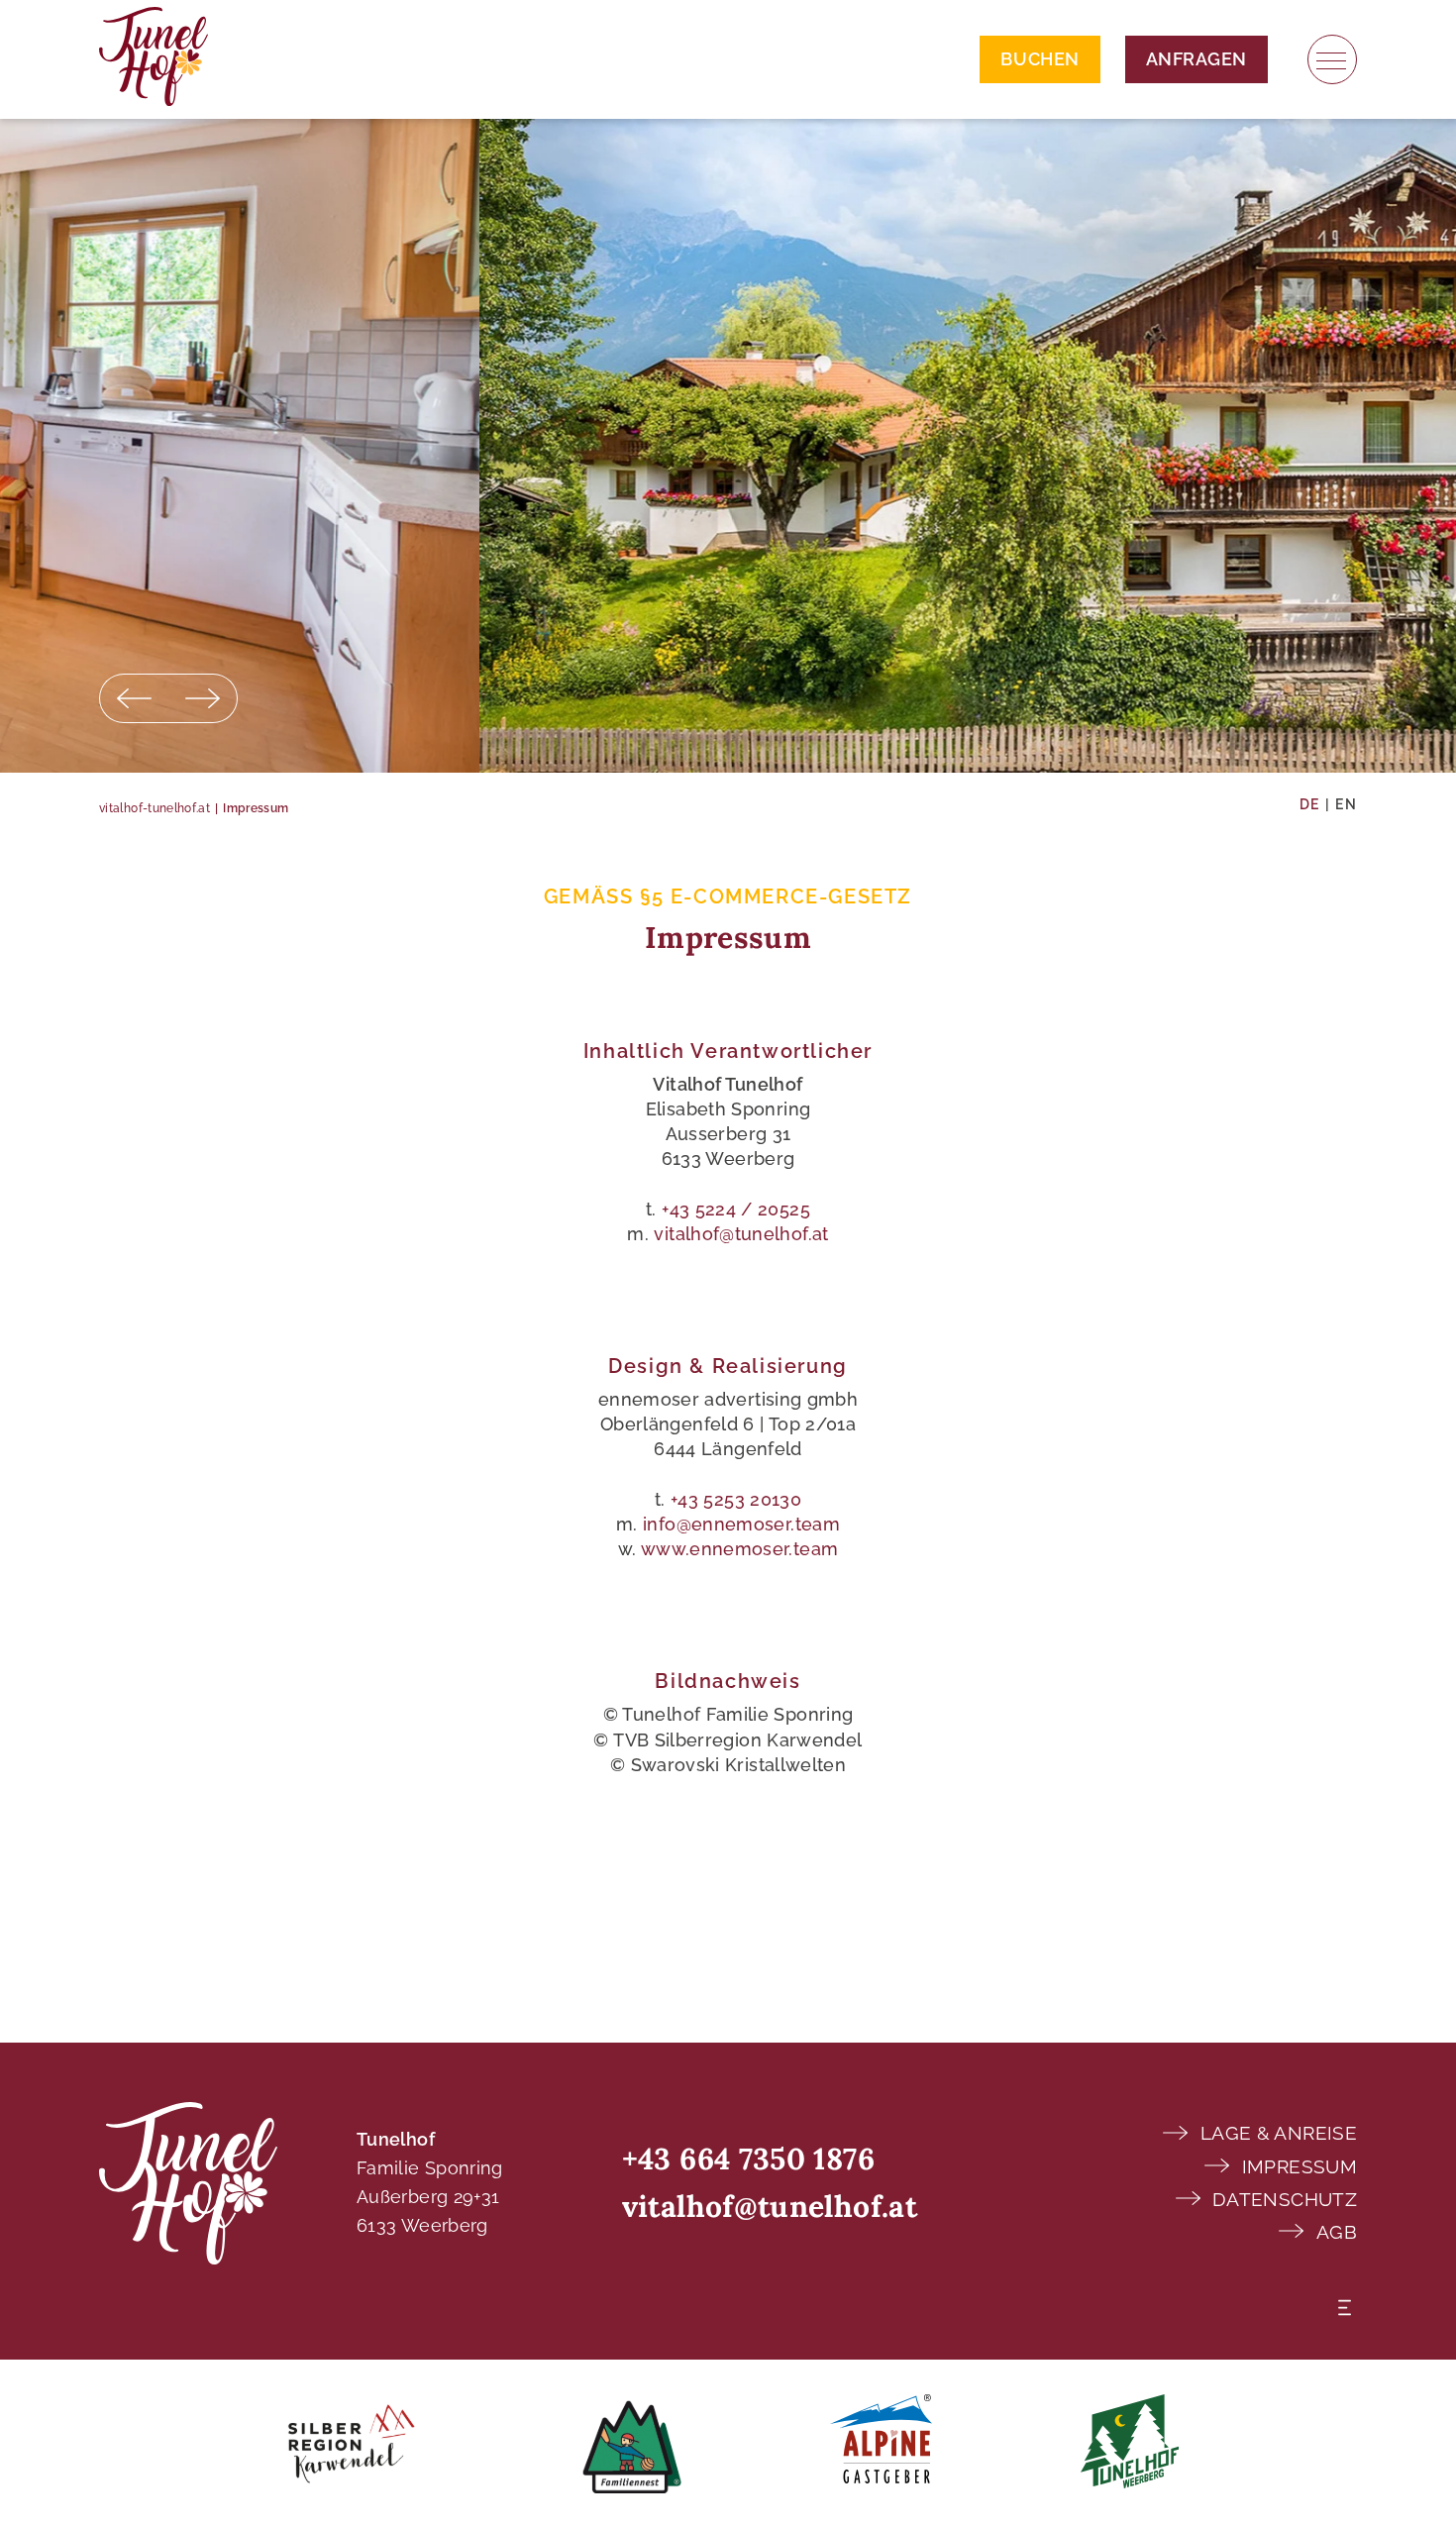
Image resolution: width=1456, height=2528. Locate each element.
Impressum (1300, 2166)
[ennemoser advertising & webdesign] (1345, 2307)
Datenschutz (1285, 2199)
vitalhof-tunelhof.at (155, 808)
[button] (134, 698)
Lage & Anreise (1279, 2133)
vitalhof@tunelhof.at (741, 1234)
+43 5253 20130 (736, 1499)
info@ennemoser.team (741, 1524)
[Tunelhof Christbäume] (1130, 2444)
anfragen (1196, 59)
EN (1346, 804)
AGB (1337, 2232)
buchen (1040, 59)
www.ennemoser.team (739, 1549)
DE (1310, 804)
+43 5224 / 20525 (736, 1209)
